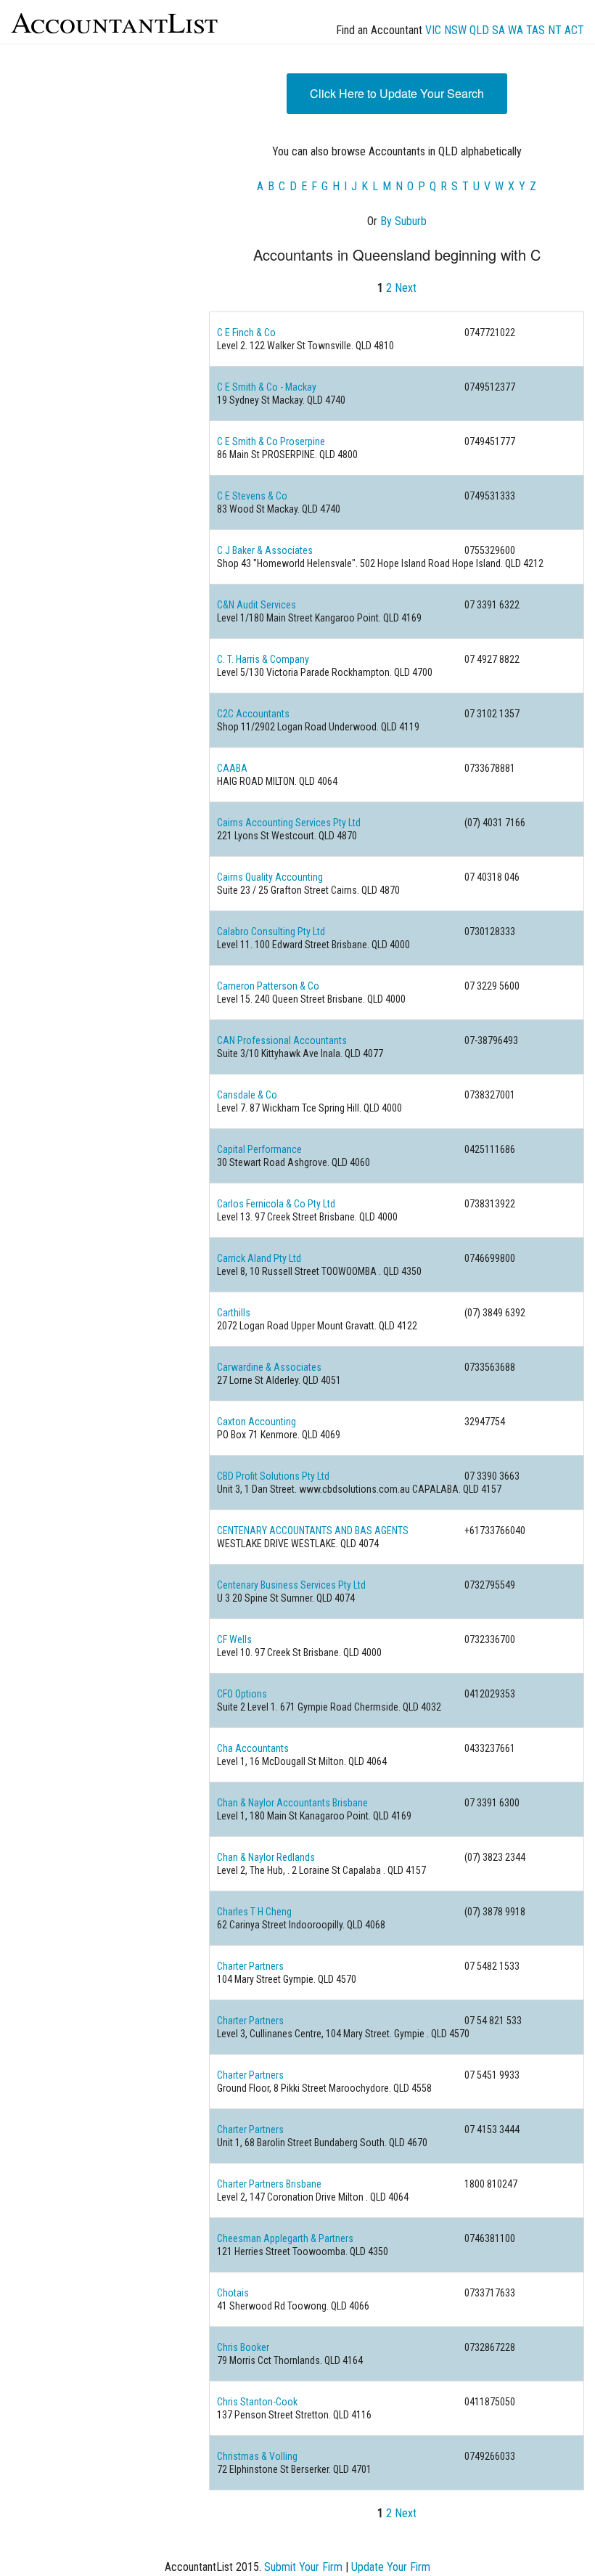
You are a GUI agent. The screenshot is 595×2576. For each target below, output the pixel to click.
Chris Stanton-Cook (257, 2402)
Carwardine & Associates (269, 1367)
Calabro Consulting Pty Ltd (271, 932)
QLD (479, 30)
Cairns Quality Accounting (270, 877)
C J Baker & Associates (265, 550)
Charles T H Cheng (254, 1912)
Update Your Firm (391, 2567)
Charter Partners (250, 1966)
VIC (433, 30)
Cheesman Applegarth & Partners (285, 2238)
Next (406, 288)
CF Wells (234, 1639)
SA (498, 30)
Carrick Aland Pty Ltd (259, 1258)
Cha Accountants (253, 1748)
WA (516, 30)
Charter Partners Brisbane (269, 2184)
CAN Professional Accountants (282, 1040)
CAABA (232, 768)
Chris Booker (243, 2347)
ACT (574, 30)
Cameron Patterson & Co (268, 986)
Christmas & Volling (257, 2456)
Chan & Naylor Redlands (266, 1857)
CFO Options (242, 1694)
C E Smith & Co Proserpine (271, 441)
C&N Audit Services (257, 605)
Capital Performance (259, 1149)
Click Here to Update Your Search (397, 93)
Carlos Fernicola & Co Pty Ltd (276, 1204)
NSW (455, 30)
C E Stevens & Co (252, 496)
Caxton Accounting (257, 1422)
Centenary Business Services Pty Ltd (291, 1585)
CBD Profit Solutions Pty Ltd (273, 1476)
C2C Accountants (253, 714)
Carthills (234, 1313)
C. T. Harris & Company (263, 659)
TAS (535, 30)
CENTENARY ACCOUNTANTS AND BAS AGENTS (313, 1530)
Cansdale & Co (247, 1095)
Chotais (233, 2293)
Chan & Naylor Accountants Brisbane (292, 1803)
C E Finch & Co (246, 333)
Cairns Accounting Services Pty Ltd (289, 823)
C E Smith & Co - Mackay (267, 387)
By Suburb (403, 221)
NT (555, 30)
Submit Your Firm (303, 2567)
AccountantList (114, 21)
